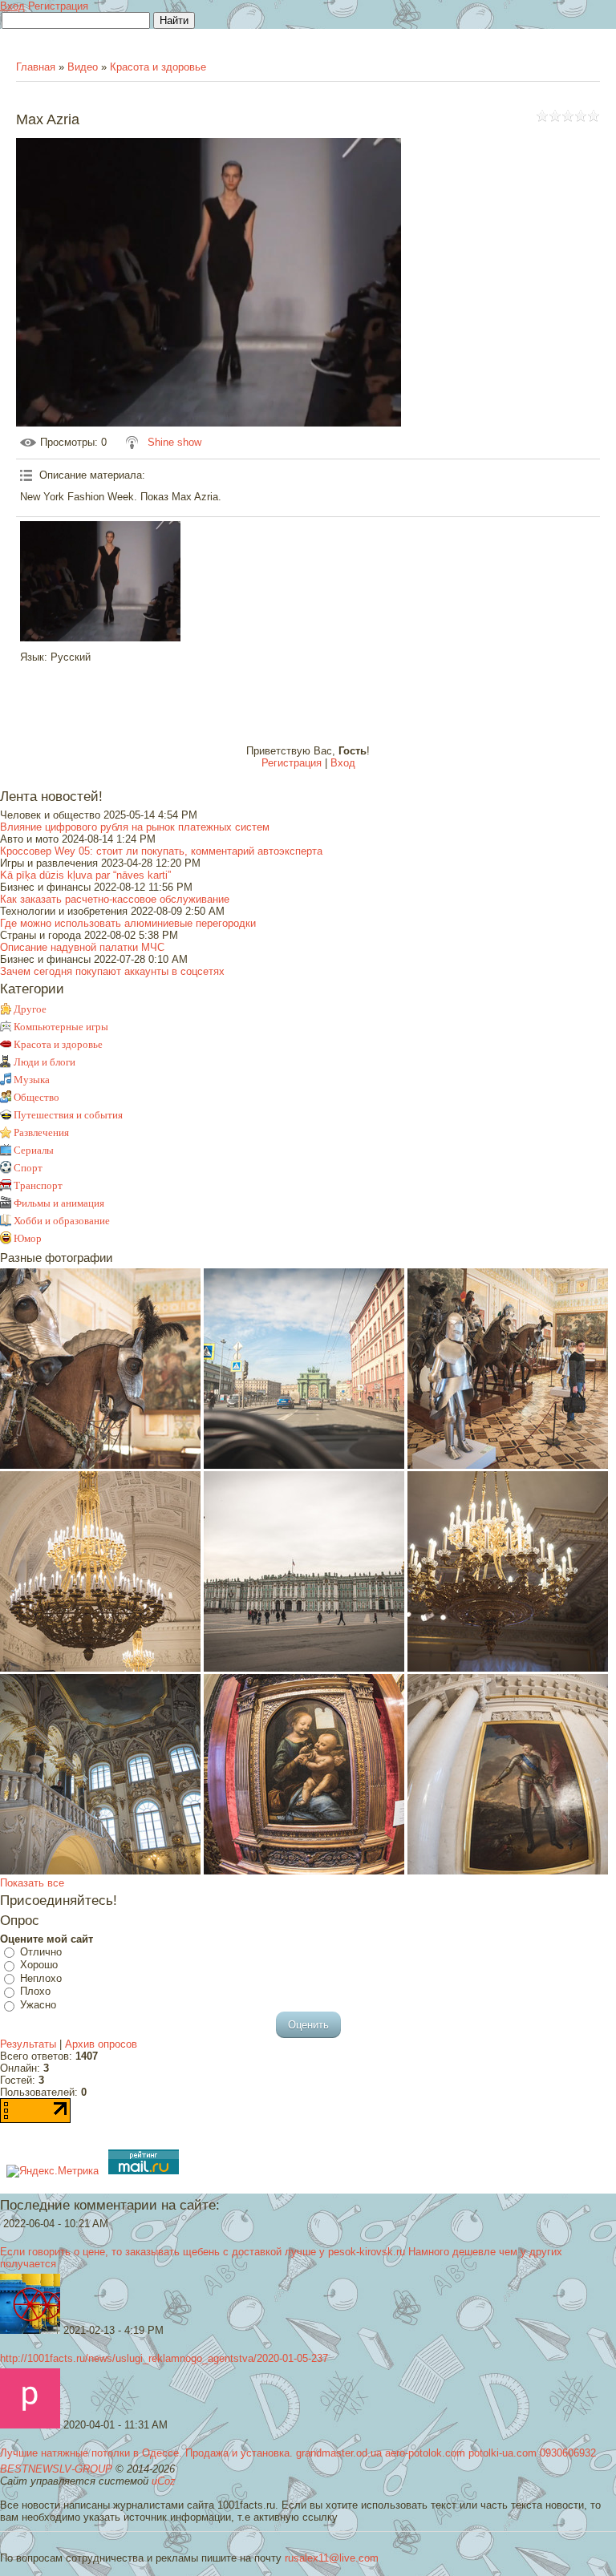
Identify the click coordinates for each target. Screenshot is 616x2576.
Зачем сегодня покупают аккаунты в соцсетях (112, 971)
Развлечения (41, 1132)
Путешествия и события (68, 1115)
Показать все (32, 1883)
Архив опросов (101, 2044)
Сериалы (34, 1150)
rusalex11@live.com (332, 2558)
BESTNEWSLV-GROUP (56, 2469)
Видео (83, 67)
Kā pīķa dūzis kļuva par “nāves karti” (85, 875)
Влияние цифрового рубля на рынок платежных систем (135, 827)
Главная (36, 67)
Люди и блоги (45, 1062)
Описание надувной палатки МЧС (82, 947)
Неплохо (41, 1978)
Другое (30, 1009)
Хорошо (39, 1965)
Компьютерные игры (61, 1027)
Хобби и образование (62, 1221)
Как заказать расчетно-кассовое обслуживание (115, 899)
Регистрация (58, 6)
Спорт (28, 1168)
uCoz (164, 2481)
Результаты (28, 2044)
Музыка (32, 1080)
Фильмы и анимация (59, 1203)
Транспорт (38, 1185)
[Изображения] (100, 581)
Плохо (35, 1992)
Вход (12, 6)
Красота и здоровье (158, 67)
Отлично (41, 1952)
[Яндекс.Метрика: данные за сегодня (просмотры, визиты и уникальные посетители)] (53, 2171)
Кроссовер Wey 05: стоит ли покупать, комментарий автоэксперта (161, 851)
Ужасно (38, 2005)
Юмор (28, 1238)
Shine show (174, 442)
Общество (36, 1097)
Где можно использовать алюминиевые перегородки (128, 923)
